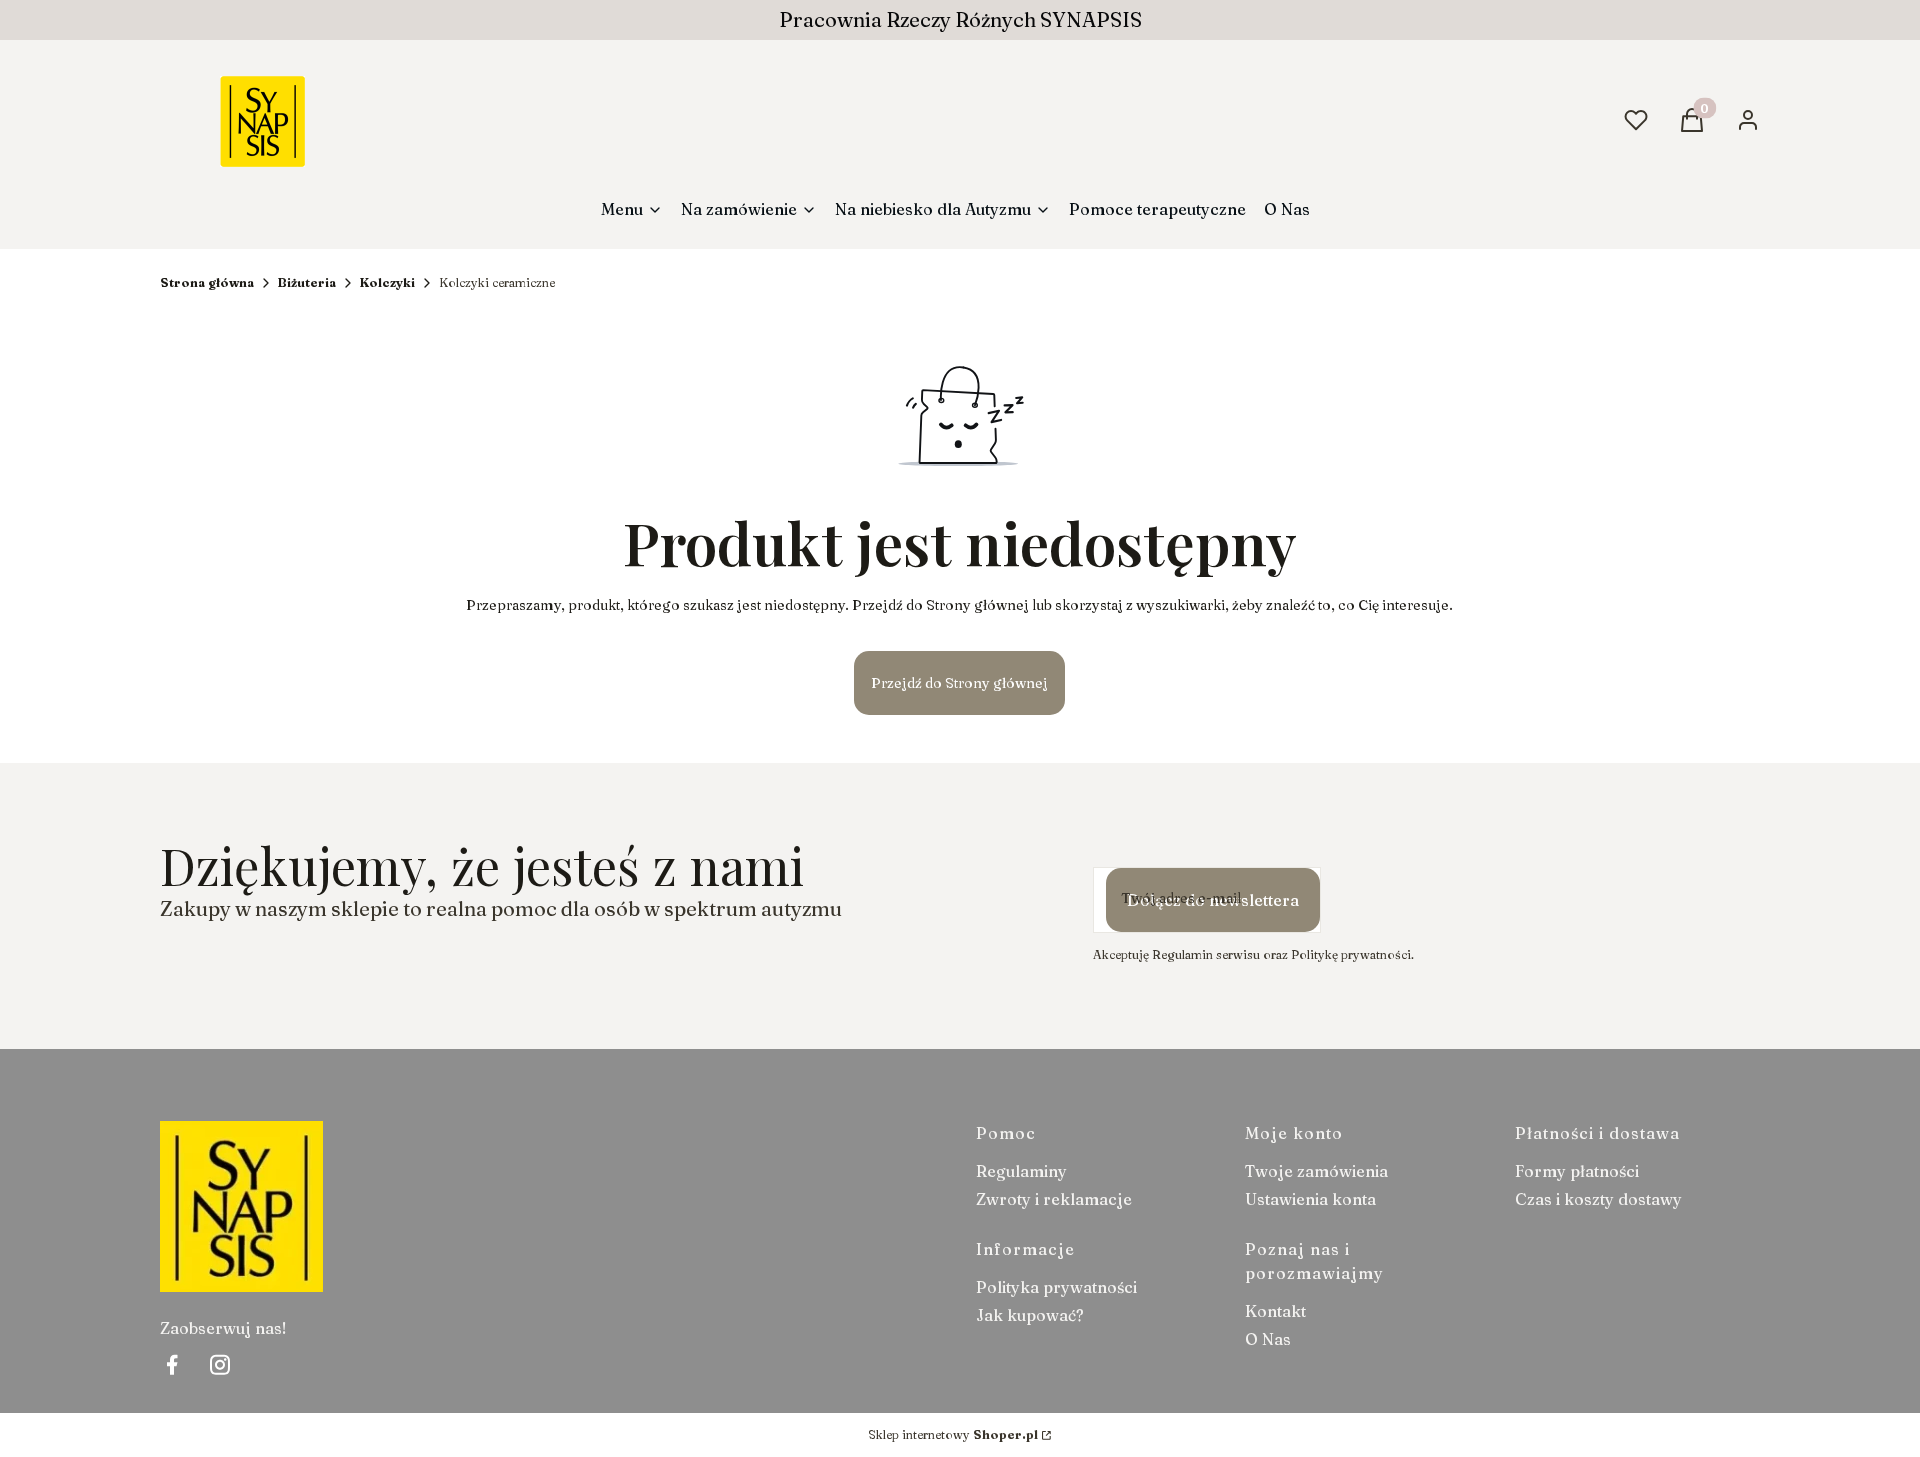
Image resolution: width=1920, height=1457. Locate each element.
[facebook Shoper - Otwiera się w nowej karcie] (172, 1364)
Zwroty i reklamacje (1054, 1199)
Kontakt (1275, 1311)
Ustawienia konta (1310, 1199)
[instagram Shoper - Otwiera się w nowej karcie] (220, 1364)
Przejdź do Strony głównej (959, 683)
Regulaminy (1021, 1171)
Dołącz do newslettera (1213, 900)
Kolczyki (387, 282)
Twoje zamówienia (1316, 1171)
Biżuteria (307, 282)
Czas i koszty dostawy (1598, 1199)
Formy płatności (1577, 1171)
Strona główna (207, 282)
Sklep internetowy (953, 1434)
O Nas (1268, 1339)
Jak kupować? (1030, 1315)
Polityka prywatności (1056, 1287)
